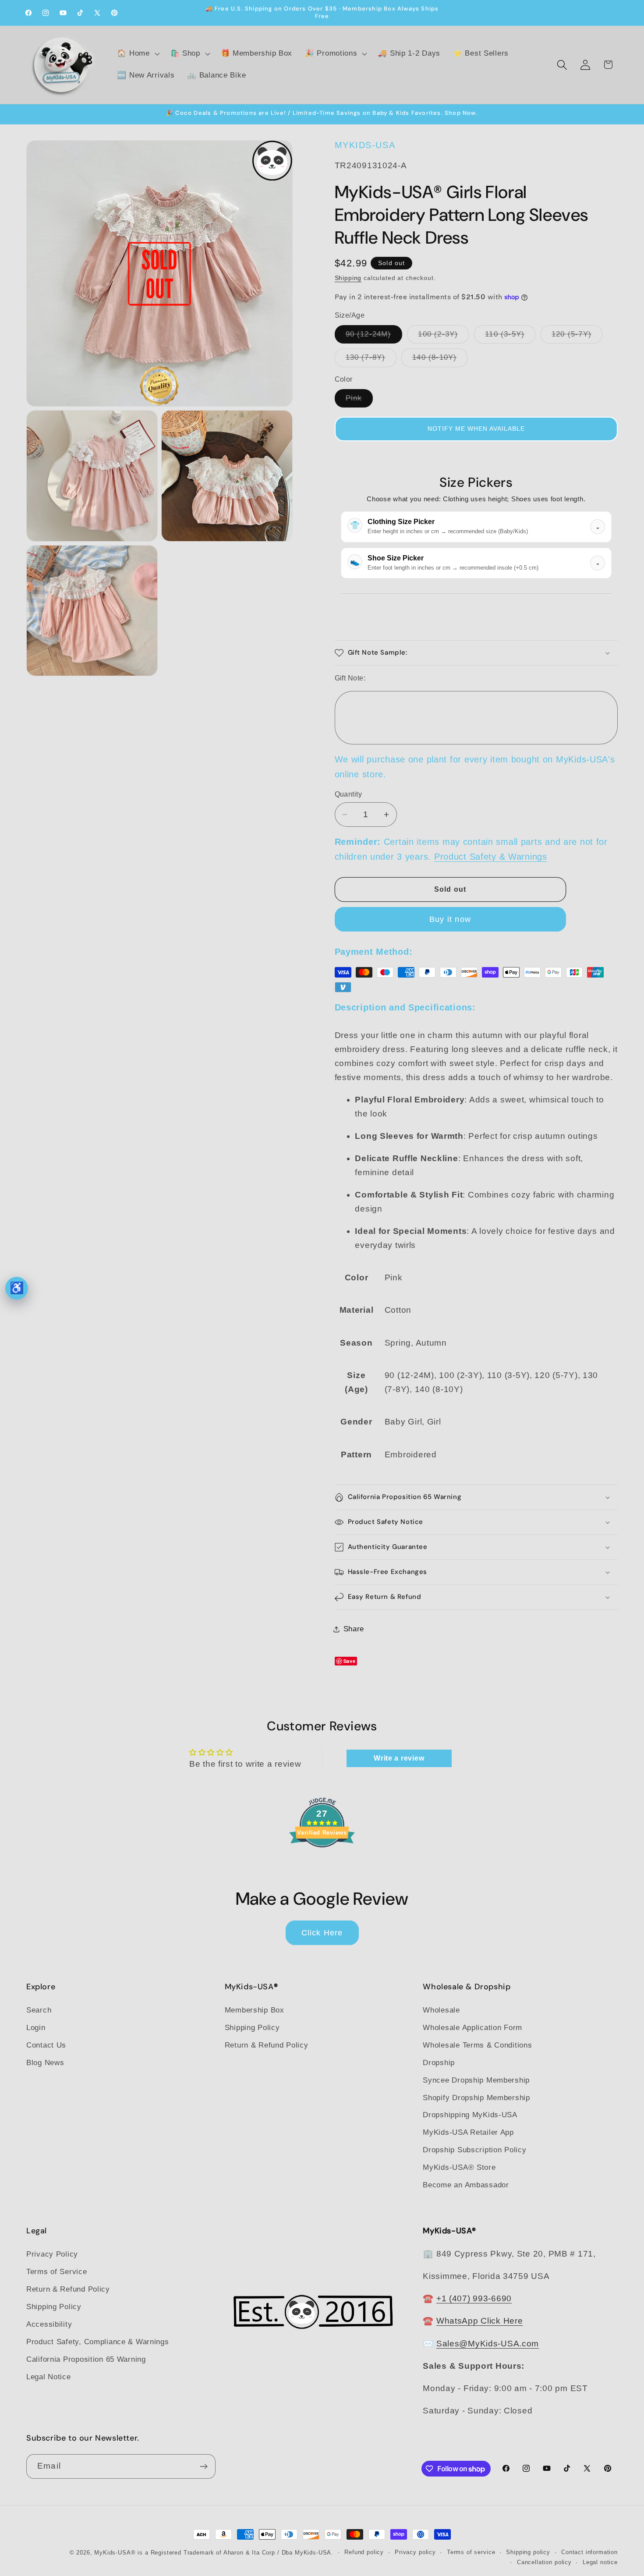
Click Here (322, 1933)
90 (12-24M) (374, 337)
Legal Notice (49, 2376)
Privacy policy (415, 2552)
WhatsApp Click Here (480, 2321)
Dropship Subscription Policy (474, 2150)
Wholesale (441, 2010)
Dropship (439, 2063)
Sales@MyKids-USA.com (488, 2343)
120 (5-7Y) (577, 337)
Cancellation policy (544, 2562)
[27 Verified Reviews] (322, 1862)
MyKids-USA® (115, 2553)
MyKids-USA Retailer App (468, 2133)
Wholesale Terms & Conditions (477, 2045)
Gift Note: (350, 678)
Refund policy (364, 2552)
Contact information (589, 2552)
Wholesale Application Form (472, 2028)
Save (350, 1661)
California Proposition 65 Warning (86, 2359)
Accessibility (49, 2324)
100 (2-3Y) (443, 337)
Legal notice (600, 2562)
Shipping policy (528, 2552)
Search (39, 2010)
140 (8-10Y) (440, 360)
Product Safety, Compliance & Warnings (98, 2341)
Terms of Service (57, 2271)
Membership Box (255, 2010)
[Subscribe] (203, 2466)
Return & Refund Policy (267, 2045)
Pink (359, 401)
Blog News (45, 2063)
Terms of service (471, 2552)
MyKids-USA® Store (459, 2168)
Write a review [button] (399, 1758)
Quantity (349, 794)
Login (36, 2028)
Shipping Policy (252, 2028)
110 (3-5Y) (510, 337)
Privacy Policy (52, 2254)
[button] (137, 54)
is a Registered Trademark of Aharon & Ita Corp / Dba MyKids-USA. (235, 2553)
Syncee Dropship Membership (476, 2080)
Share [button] (354, 1629)
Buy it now (450, 919)
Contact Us (46, 2045)
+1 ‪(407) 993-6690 (474, 2298)
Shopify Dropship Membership (476, 2098)
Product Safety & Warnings (491, 857)
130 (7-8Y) (371, 360)
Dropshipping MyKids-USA (470, 2115)
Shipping (348, 278)
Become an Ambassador (466, 2185)
